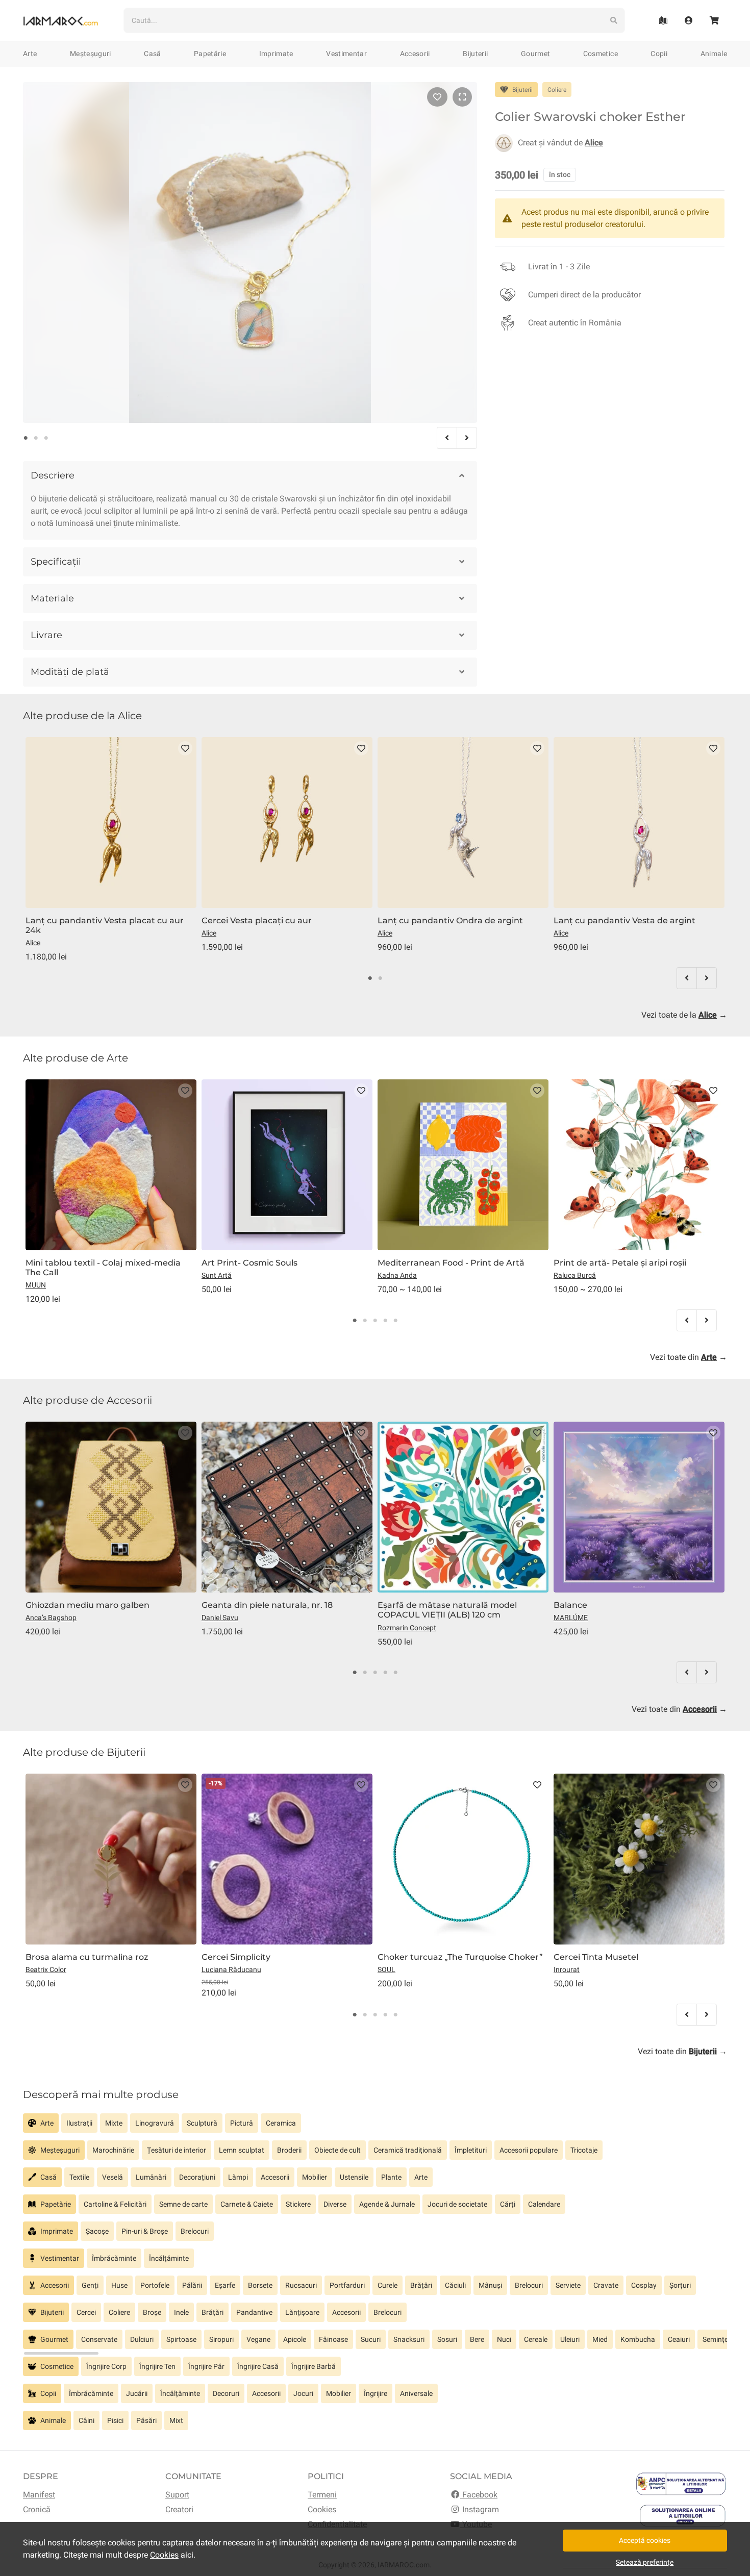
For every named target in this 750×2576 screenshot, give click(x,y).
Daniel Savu (220, 1618)
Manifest (39, 2495)
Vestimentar (346, 54)
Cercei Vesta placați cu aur (257, 920)
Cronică (37, 2509)
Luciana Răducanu (231, 1969)
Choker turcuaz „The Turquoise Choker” (460, 1957)
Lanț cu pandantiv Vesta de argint (624, 920)
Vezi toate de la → (684, 1015)
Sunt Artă (217, 1275)
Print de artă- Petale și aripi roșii (620, 1263)
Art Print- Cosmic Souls (249, 1263)
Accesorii (415, 54)
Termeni (322, 2495)
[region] (375, 2127)
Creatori (179, 2509)
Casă (152, 54)
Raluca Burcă (575, 1275)
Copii (659, 54)
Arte (30, 54)
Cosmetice (601, 54)
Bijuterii (475, 54)
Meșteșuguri (91, 54)
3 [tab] (46, 438)
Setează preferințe (645, 2562)
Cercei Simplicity (236, 1957)
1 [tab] (26, 438)
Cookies (322, 2509)
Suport (177, 2495)
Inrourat (567, 1969)
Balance (570, 1605)
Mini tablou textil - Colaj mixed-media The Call (103, 1268)
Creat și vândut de (560, 143)
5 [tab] (395, 1321)
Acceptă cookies (645, 2540)
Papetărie (210, 54)
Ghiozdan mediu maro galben (87, 1605)
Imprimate (276, 54)
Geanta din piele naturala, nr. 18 (267, 1605)
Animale (714, 54)
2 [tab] (36, 438)
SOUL (386, 1969)
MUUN (36, 1285)
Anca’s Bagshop (51, 1618)
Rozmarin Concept (407, 1628)
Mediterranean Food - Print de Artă (451, 1263)
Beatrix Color (46, 1969)
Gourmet (535, 54)
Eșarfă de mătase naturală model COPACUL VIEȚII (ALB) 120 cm (447, 1610)
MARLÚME (571, 1618)
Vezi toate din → (689, 1357)
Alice (33, 943)
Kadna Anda (397, 1275)
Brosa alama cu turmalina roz (87, 1957)
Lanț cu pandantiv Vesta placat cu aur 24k (105, 925)
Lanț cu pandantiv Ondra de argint (450, 920)
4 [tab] (385, 1321)
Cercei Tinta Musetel (596, 1957)
